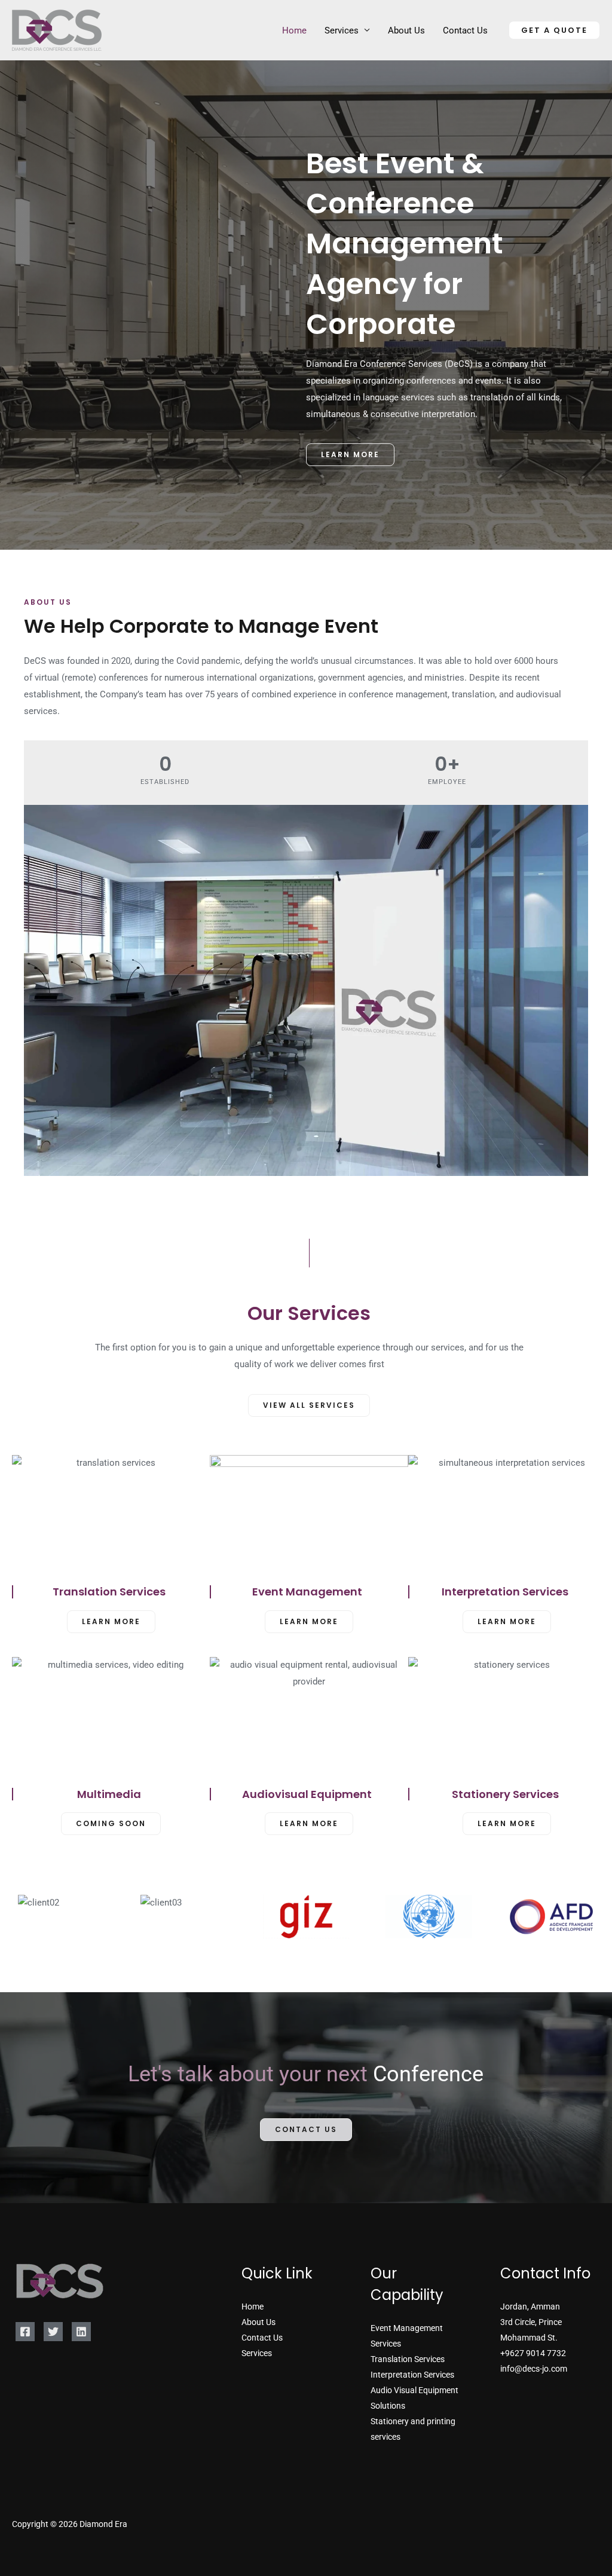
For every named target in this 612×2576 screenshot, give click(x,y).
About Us (406, 30)
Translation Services (408, 2359)
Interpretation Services (412, 2375)
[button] (554, 30)
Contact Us (465, 30)
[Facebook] (25, 2332)
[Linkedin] (81, 2332)
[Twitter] (53, 2332)
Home (294, 30)
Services (342, 30)
